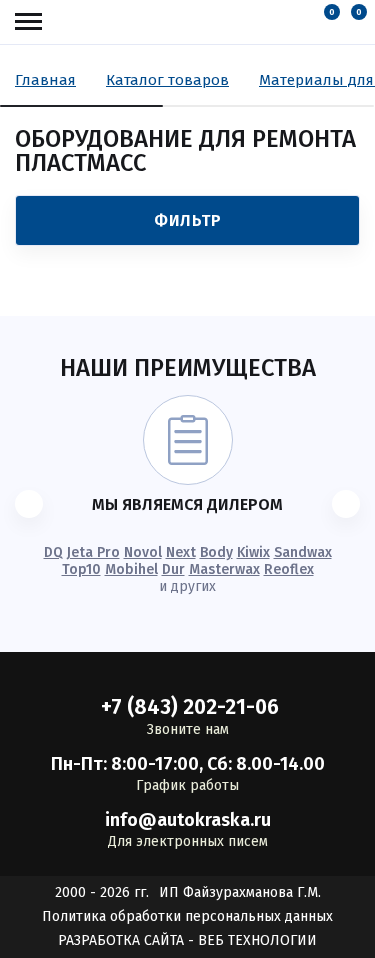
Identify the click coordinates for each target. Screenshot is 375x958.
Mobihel (131, 569)
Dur (173, 569)
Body (216, 552)
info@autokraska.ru (188, 820)
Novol (143, 552)
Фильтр (187, 220)
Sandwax (303, 552)
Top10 (81, 569)
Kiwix (253, 552)
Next (181, 552)
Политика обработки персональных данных (187, 917)
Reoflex (289, 569)
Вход (301, 22)
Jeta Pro (93, 552)
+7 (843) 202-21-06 (190, 707)
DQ (53, 552)
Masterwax (224, 569)
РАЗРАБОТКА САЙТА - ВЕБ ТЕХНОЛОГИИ (187, 941)
